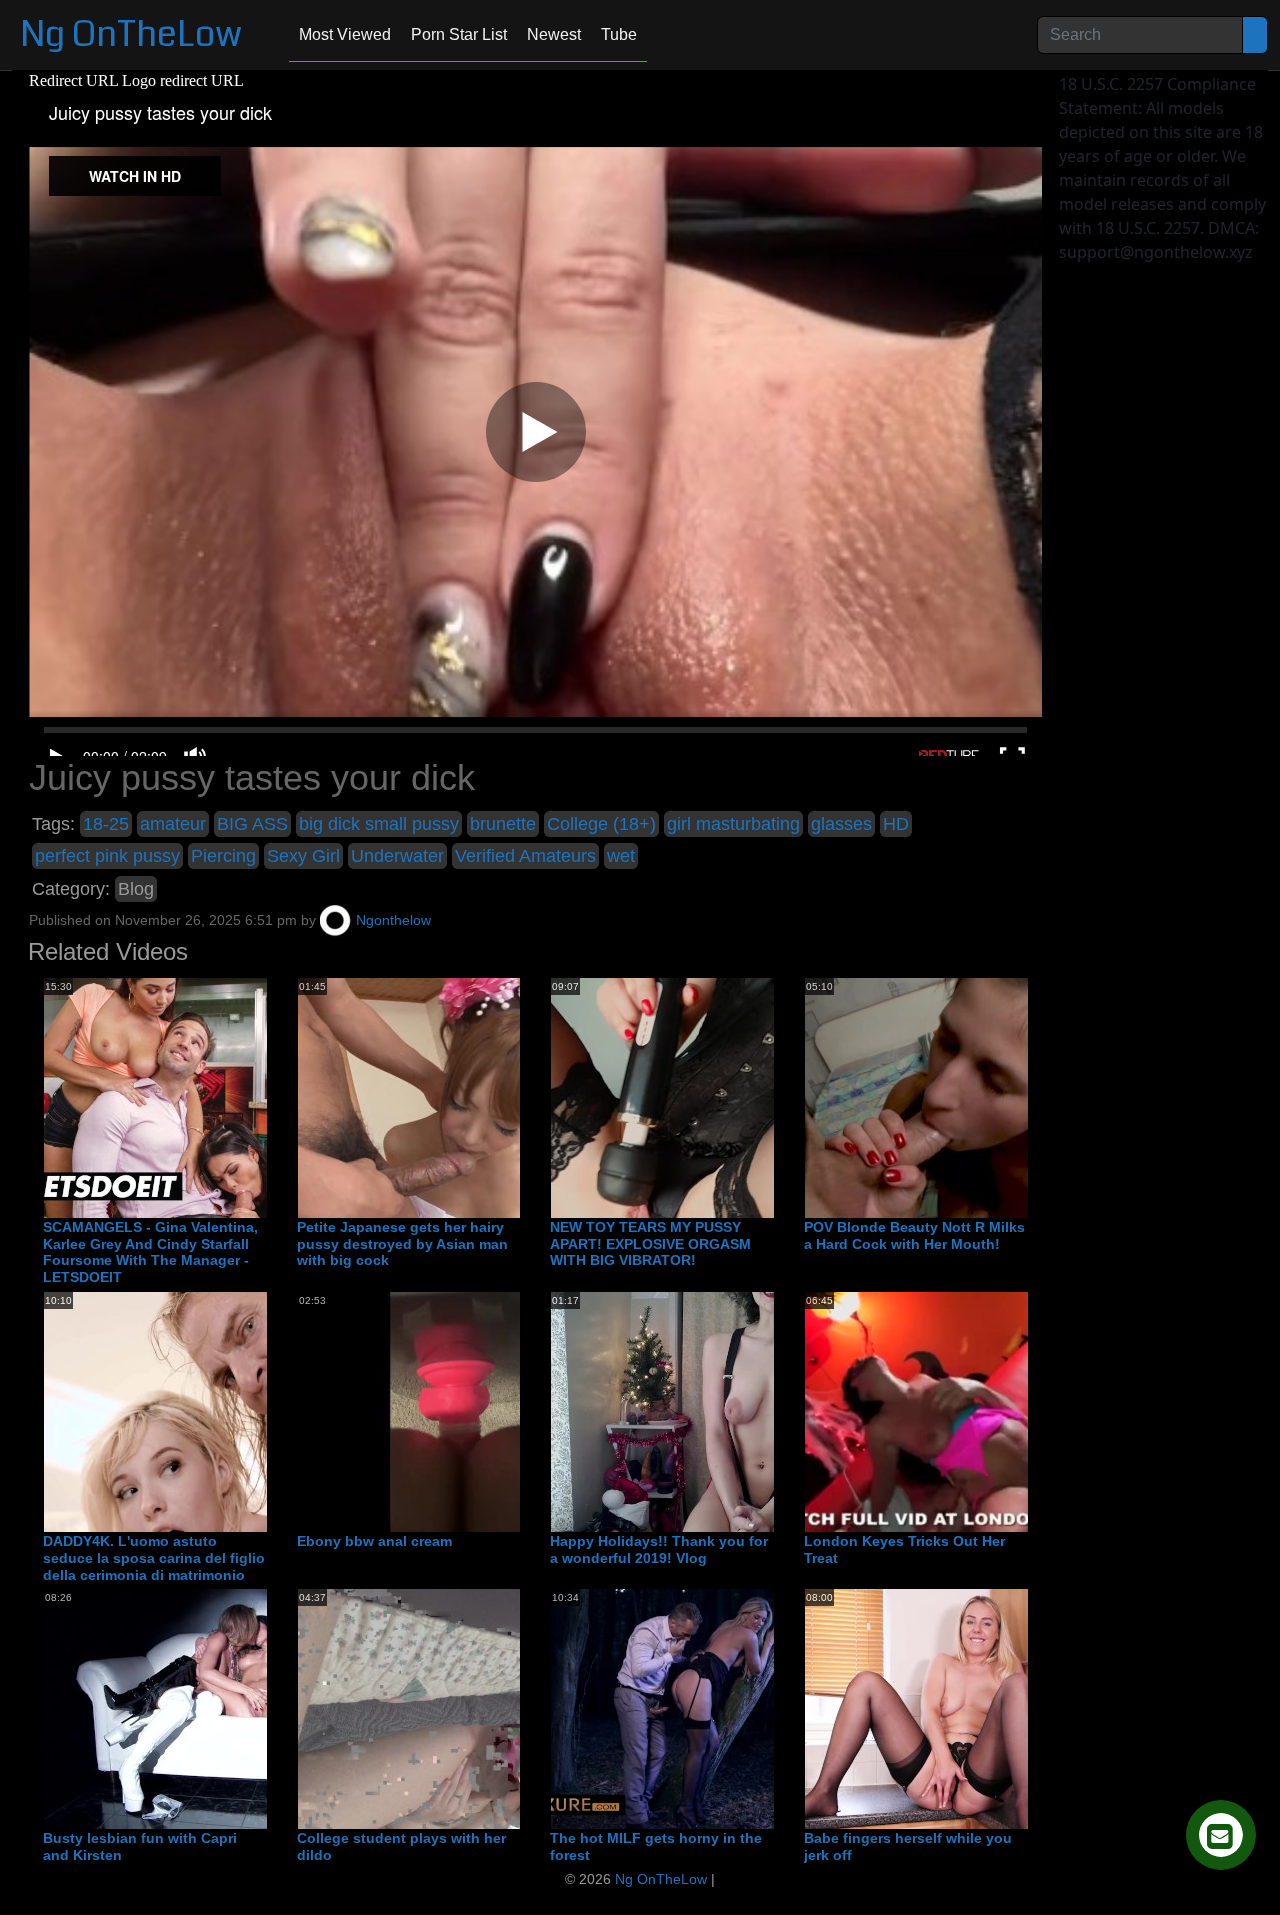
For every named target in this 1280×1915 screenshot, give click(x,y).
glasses (841, 824)
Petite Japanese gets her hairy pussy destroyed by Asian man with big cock (402, 1244)
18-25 (106, 824)
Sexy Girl (303, 856)
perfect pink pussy (107, 856)
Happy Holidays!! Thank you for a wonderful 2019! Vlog (659, 1549)
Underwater (397, 856)
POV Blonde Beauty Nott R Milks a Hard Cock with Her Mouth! (914, 1235)
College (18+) (601, 824)
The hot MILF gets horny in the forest (656, 1846)
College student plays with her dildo (401, 1846)
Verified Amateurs (525, 856)
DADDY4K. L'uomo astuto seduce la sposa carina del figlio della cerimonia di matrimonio (154, 1558)
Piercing (223, 856)
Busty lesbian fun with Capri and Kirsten (140, 1846)
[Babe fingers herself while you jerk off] (965, 1708)
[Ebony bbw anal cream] (458, 1411)
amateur (173, 824)
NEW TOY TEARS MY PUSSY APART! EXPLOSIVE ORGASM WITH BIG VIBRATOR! (650, 1244)
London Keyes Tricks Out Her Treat (904, 1549)
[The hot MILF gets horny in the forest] (711, 1708)
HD (896, 824)
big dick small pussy (379, 824)
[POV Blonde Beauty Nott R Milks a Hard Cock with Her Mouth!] (965, 1097)
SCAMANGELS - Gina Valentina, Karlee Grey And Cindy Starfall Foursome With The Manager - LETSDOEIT (150, 1252)
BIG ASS (252, 824)
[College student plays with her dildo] (458, 1708)
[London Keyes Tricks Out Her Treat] (965, 1411)
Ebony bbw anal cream (374, 1541)
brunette (503, 824)
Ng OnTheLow (131, 34)
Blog (136, 889)
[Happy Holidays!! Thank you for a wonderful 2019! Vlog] (711, 1411)
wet (621, 856)
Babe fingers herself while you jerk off (908, 1846)
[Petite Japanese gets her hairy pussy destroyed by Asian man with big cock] (458, 1097)
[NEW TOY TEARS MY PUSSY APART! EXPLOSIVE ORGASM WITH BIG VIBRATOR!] (711, 1097)
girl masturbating (733, 824)
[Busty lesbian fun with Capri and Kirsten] (204, 1708)
